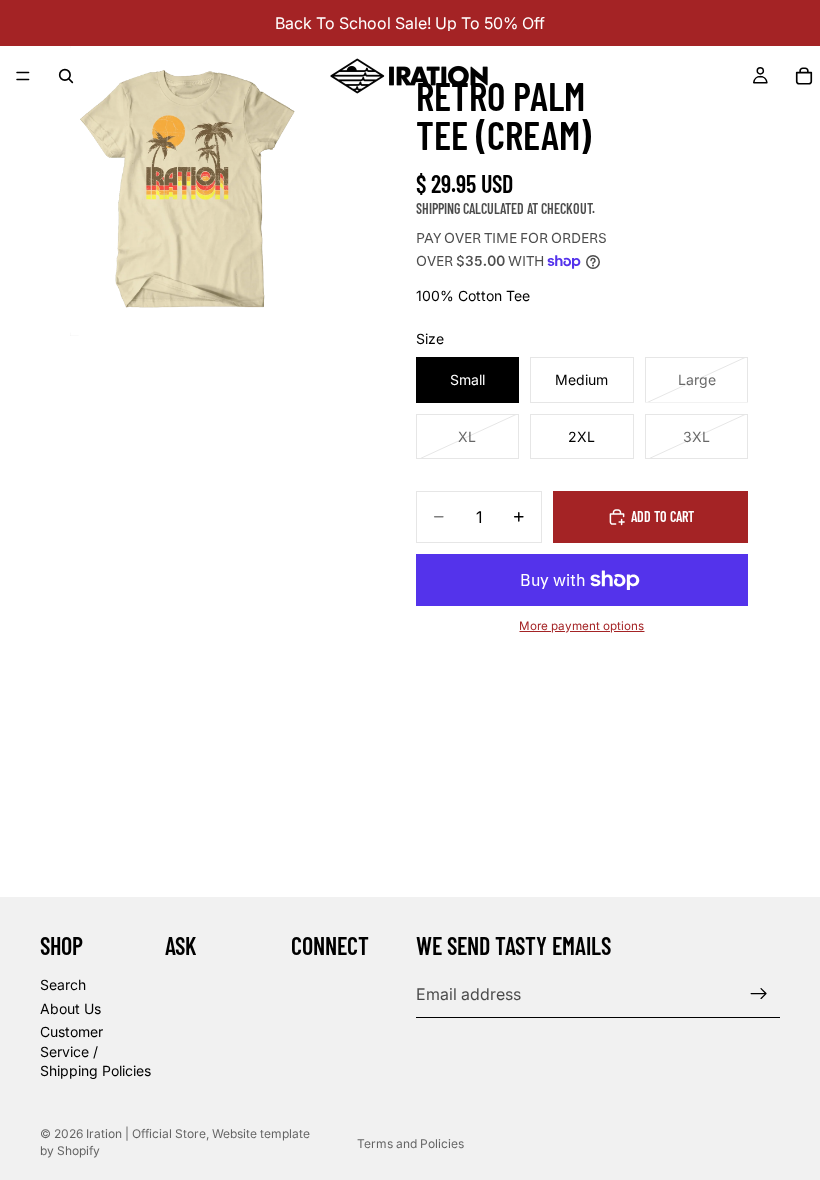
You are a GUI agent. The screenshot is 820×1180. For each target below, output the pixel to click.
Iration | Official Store (146, 1133)
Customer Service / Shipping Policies (95, 1051)
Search (63, 984)
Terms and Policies (410, 1143)
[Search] (66, 76)
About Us (70, 1008)
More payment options (581, 626)
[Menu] (23, 76)
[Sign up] (759, 994)
